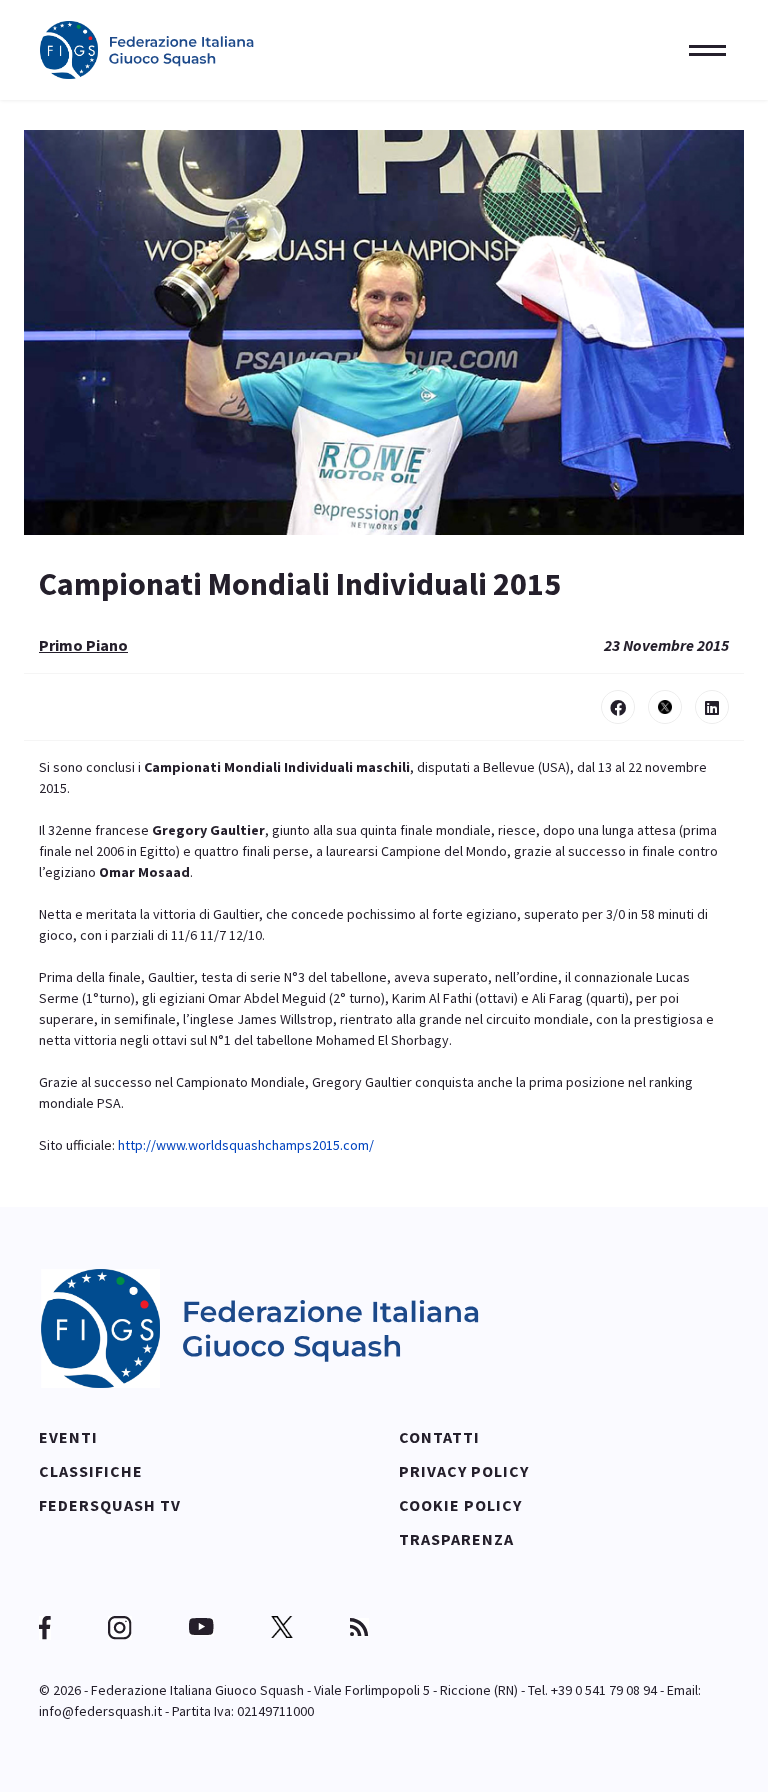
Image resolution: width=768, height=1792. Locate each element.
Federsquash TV (110, 1505)
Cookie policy (460, 1505)
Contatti (439, 1437)
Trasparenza (456, 1539)
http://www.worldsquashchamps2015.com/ (246, 1145)
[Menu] (701, 50)
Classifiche (91, 1471)
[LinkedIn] (712, 707)
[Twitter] (665, 707)
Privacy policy (464, 1471)
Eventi (68, 1437)
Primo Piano (83, 645)
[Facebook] (618, 707)
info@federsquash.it (100, 1711)
